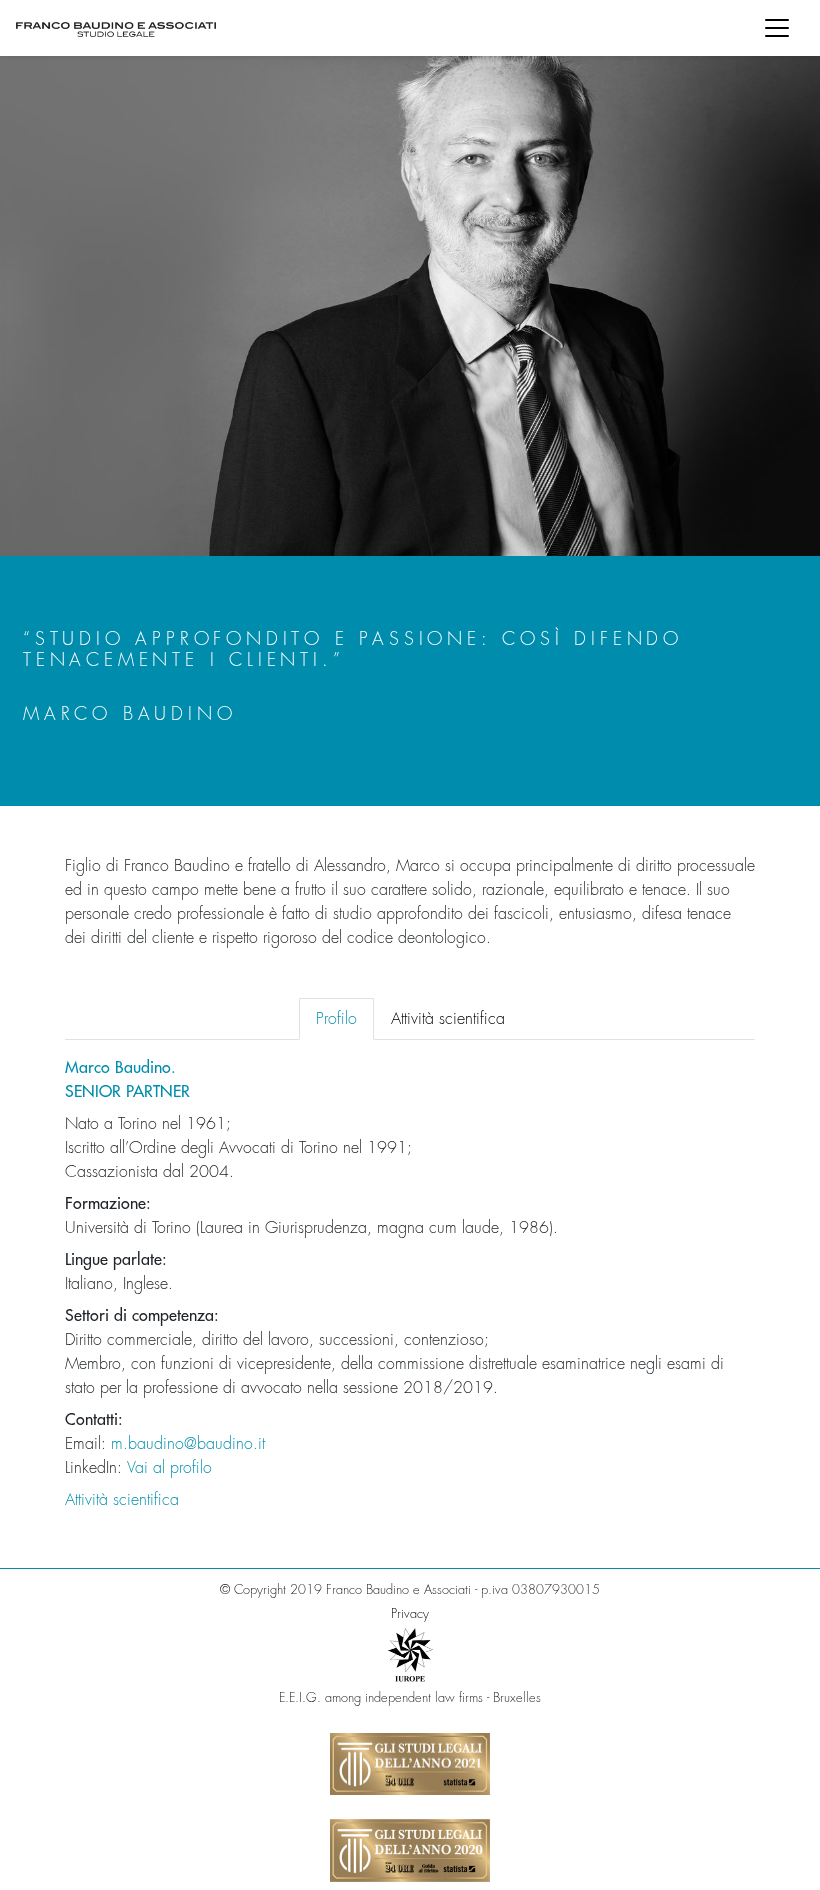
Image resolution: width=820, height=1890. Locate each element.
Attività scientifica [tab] (448, 1019)
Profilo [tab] (336, 1019)
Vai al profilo (169, 1468)
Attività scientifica (122, 1500)
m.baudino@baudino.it (188, 1444)
